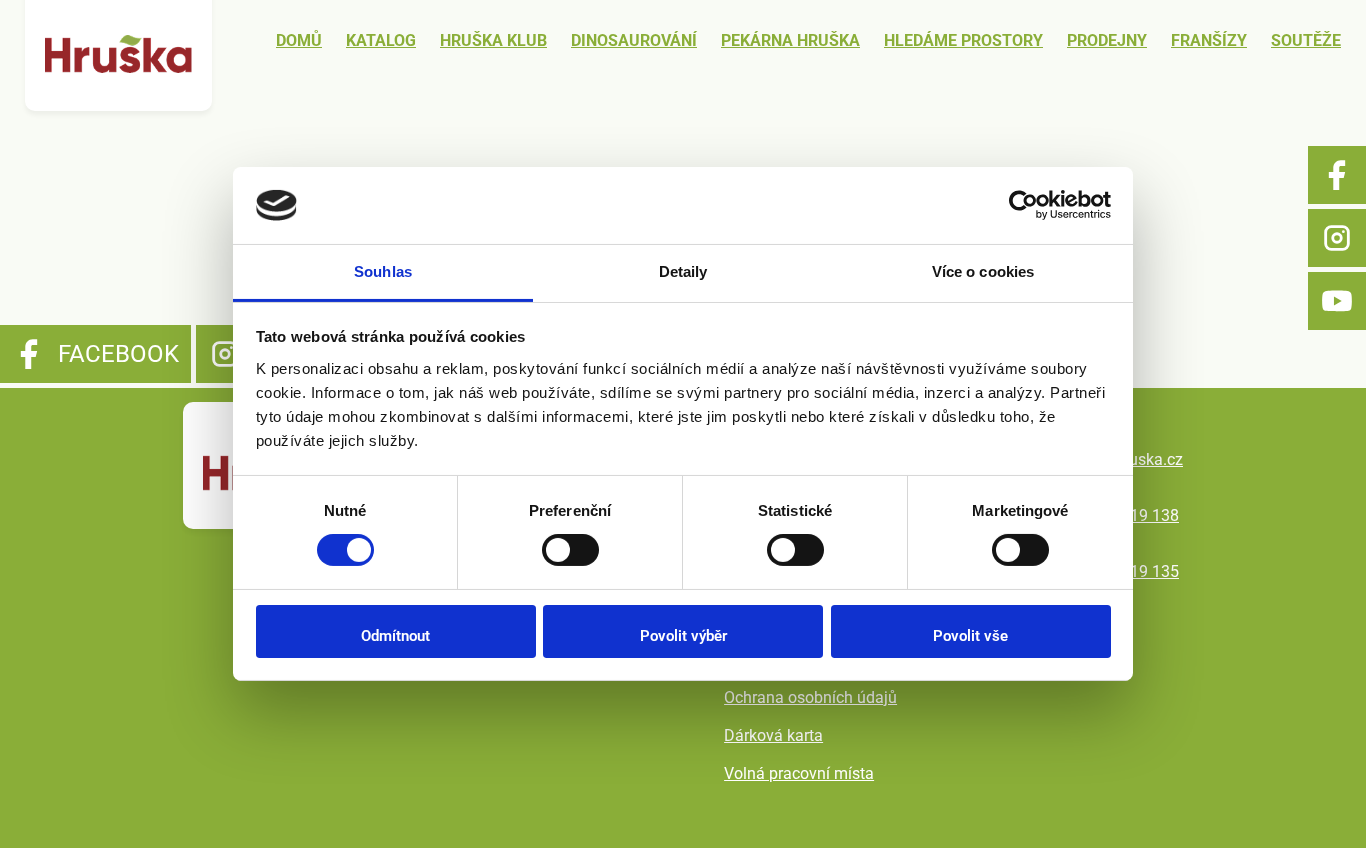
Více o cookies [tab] (983, 271)
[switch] (570, 550)
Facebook (1337, 175)
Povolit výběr (683, 636)
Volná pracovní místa (799, 773)
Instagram (1337, 238)
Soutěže (1306, 40)
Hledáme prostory (963, 40)
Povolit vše (970, 636)
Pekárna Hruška (790, 40)
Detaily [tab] (683, 271)
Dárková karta (773, 735)
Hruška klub (493, 40)
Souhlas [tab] (383, 271)
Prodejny (1107, 40)
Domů (299, 40)
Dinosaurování (634, 40)
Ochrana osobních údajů (810, 697)
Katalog (381, 40)
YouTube (1337, 301)
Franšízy (1209, 40)
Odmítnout (395, 636)
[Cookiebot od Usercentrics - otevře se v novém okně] (1023, 205)
